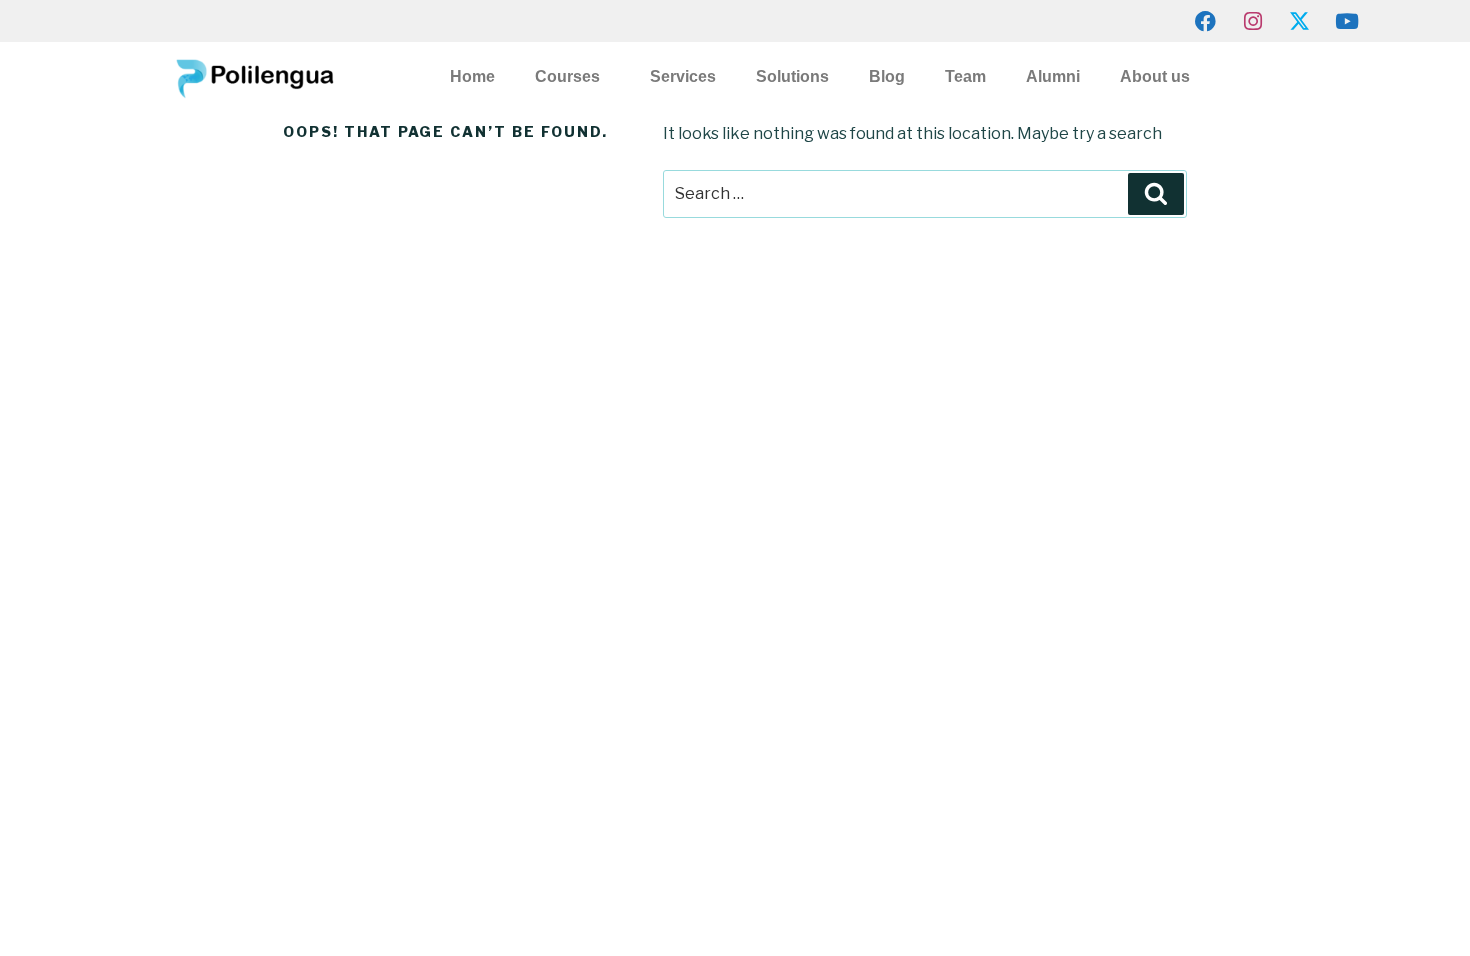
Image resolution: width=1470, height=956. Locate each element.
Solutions (792, 76)
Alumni (1053, 76)
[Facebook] (1206, 21)
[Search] (1156, 194)
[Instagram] (1253, 21)
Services (683, 76)
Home (472, 76)
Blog (887, 76)
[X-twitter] (1300, 21)
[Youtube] (1347, 21)
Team (965, 76)
